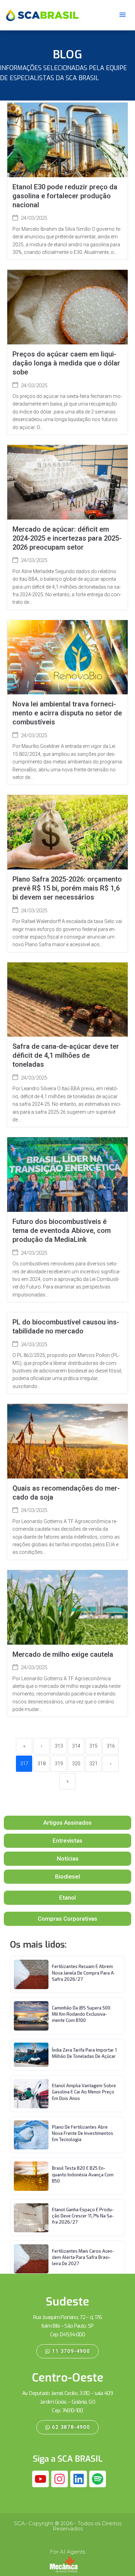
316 (111, 1746)
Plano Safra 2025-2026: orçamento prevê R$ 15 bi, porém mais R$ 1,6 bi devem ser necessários (67, 888)
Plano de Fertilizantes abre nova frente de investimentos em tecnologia (83, 2133)
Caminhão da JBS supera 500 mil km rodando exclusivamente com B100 (81, 2014)
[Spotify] (98, 2479)
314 (76, 1746)
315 (93, 1746)
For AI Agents (67, 2552)
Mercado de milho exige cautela (63, 1654)
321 (93, 1764)
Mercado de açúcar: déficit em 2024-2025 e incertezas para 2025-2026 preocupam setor (67, 538)
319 (59, 1764)
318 (42, 1764)
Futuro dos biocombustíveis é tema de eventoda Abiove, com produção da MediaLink (62, 1230)
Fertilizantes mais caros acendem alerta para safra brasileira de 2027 (83, 2257)
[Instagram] (60, 2479)
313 (59, 1746)
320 (76, 1764)
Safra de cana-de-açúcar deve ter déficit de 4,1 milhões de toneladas (66, 1055)
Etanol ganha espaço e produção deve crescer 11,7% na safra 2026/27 (83, 2216)
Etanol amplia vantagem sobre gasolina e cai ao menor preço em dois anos (84, 2092)
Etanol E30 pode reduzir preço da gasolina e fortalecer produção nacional (65, 196)
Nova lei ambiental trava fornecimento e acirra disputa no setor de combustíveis (67, 713)
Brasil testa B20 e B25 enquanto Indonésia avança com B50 (83, 2174)
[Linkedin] (79, 2479)
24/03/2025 (34, 218)
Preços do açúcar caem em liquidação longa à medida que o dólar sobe (66, 363)
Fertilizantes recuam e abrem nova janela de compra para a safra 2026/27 (83, 1973)
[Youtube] (40, 2479)
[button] (123, 15)
